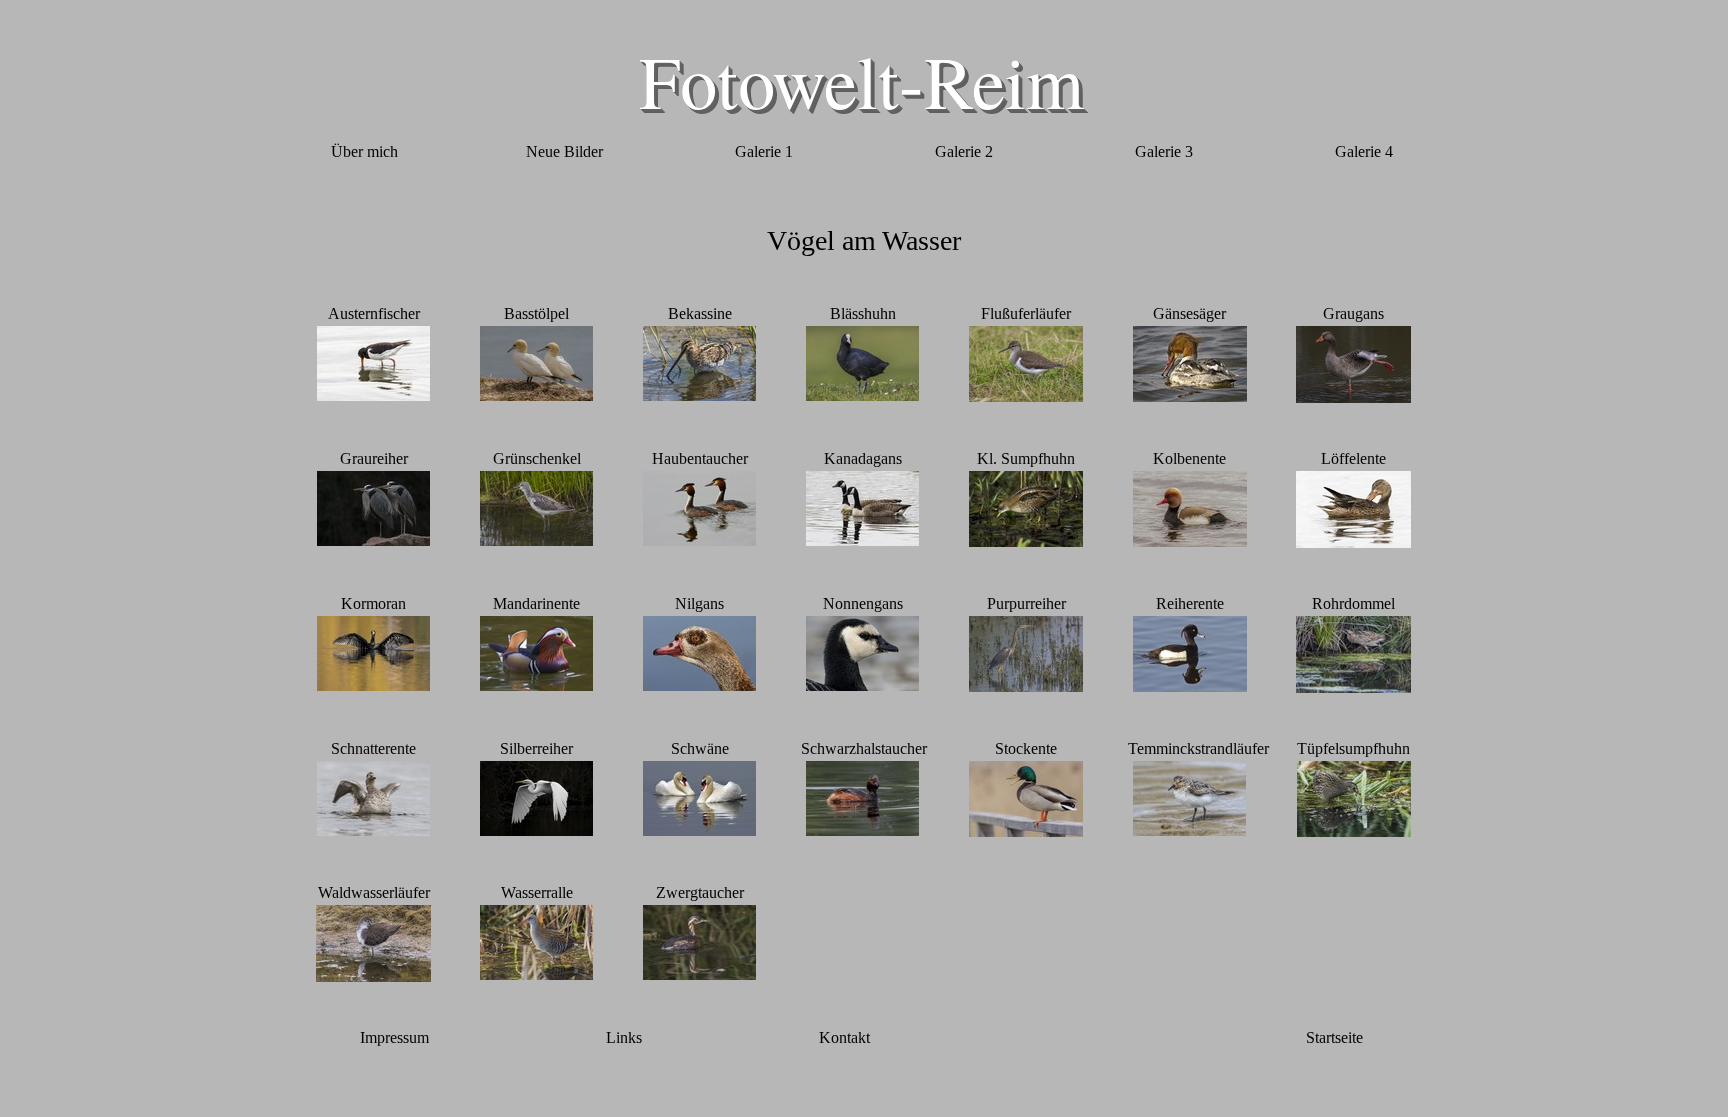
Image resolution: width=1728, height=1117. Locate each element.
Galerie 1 (764, 151)
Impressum (394, 1037)
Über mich (364, 151)
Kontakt (844, 1037)
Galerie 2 (964, 151)
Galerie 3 (1164, 151)
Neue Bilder (564, 151)
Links (624, 1037)
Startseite (1334, 1037)
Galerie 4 (1364, 151)
